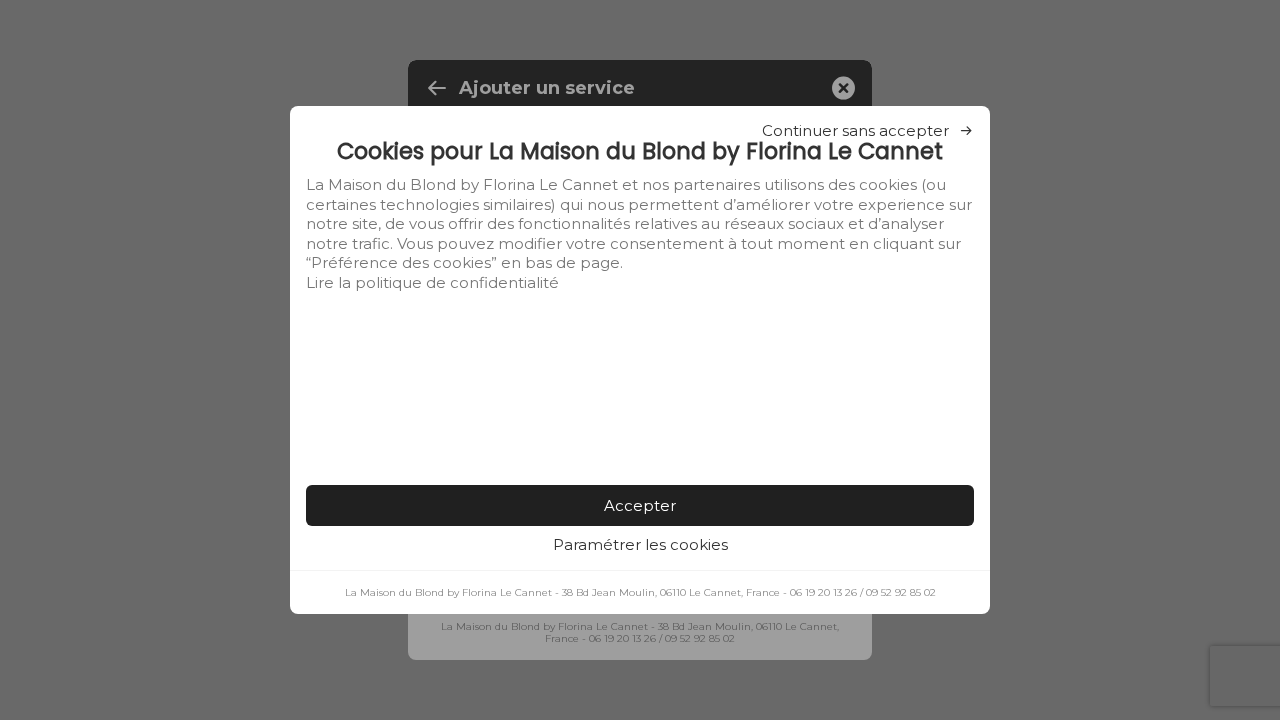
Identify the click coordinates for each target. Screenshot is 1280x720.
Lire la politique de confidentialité (432, 282)
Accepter (640, 505)
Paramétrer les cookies (640, 544)
